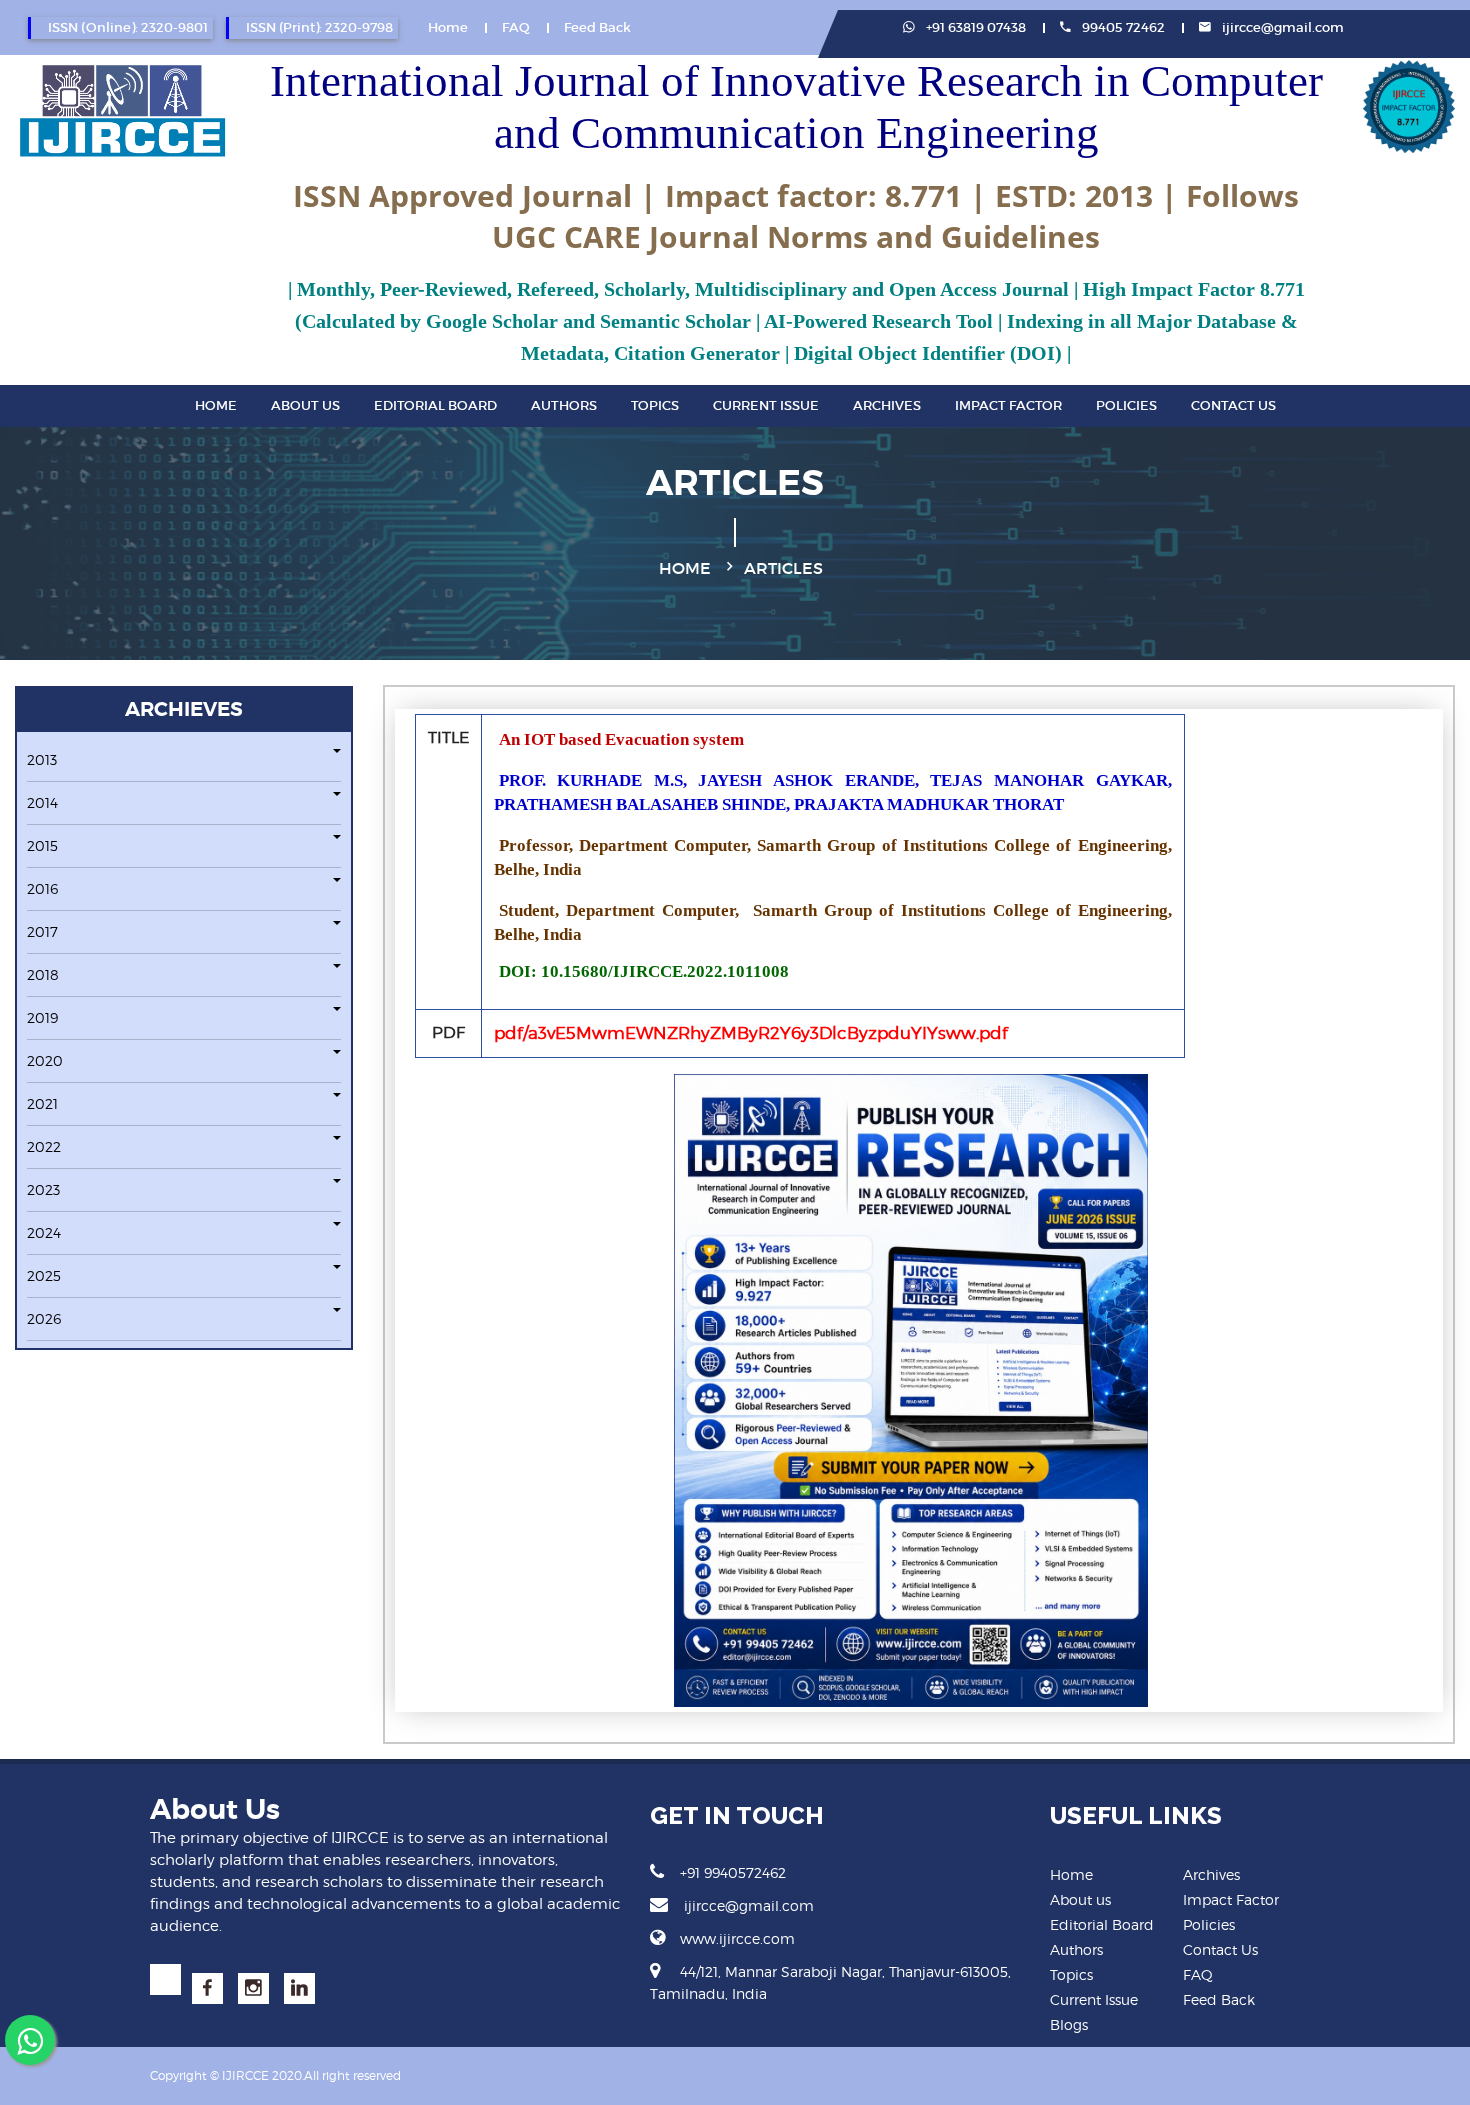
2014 (42, 802)
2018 (43, 974)
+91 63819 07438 (974, 27)
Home (448, 27)
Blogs (1069, 2024)
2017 (42, 931)
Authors (564, 405)
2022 (44, 1146)
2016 (42, 888)
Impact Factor (1008, 405)
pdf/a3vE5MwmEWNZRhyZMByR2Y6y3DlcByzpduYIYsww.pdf (751, 1033)
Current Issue (766, 405)
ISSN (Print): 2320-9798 (319, 27)
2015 (42, 845)
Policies (1126, 405)
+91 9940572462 (733, 1872)
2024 (44, 1232)
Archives (887, 405)
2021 (42, 1103)
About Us (305, 405)
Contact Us (1233, 405)
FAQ (516, 27)
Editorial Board (435, 405)
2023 (43, 1189)
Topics (655, 405)
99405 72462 (1122, 27)
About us (1080, 1899)
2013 (42, 759)
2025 (44, 1275)
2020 (45, 1060)
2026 (44, 1318)
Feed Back (597, 27)
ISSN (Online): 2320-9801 (128, 27)
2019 (42, 1017)
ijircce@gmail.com (1283, 27)
